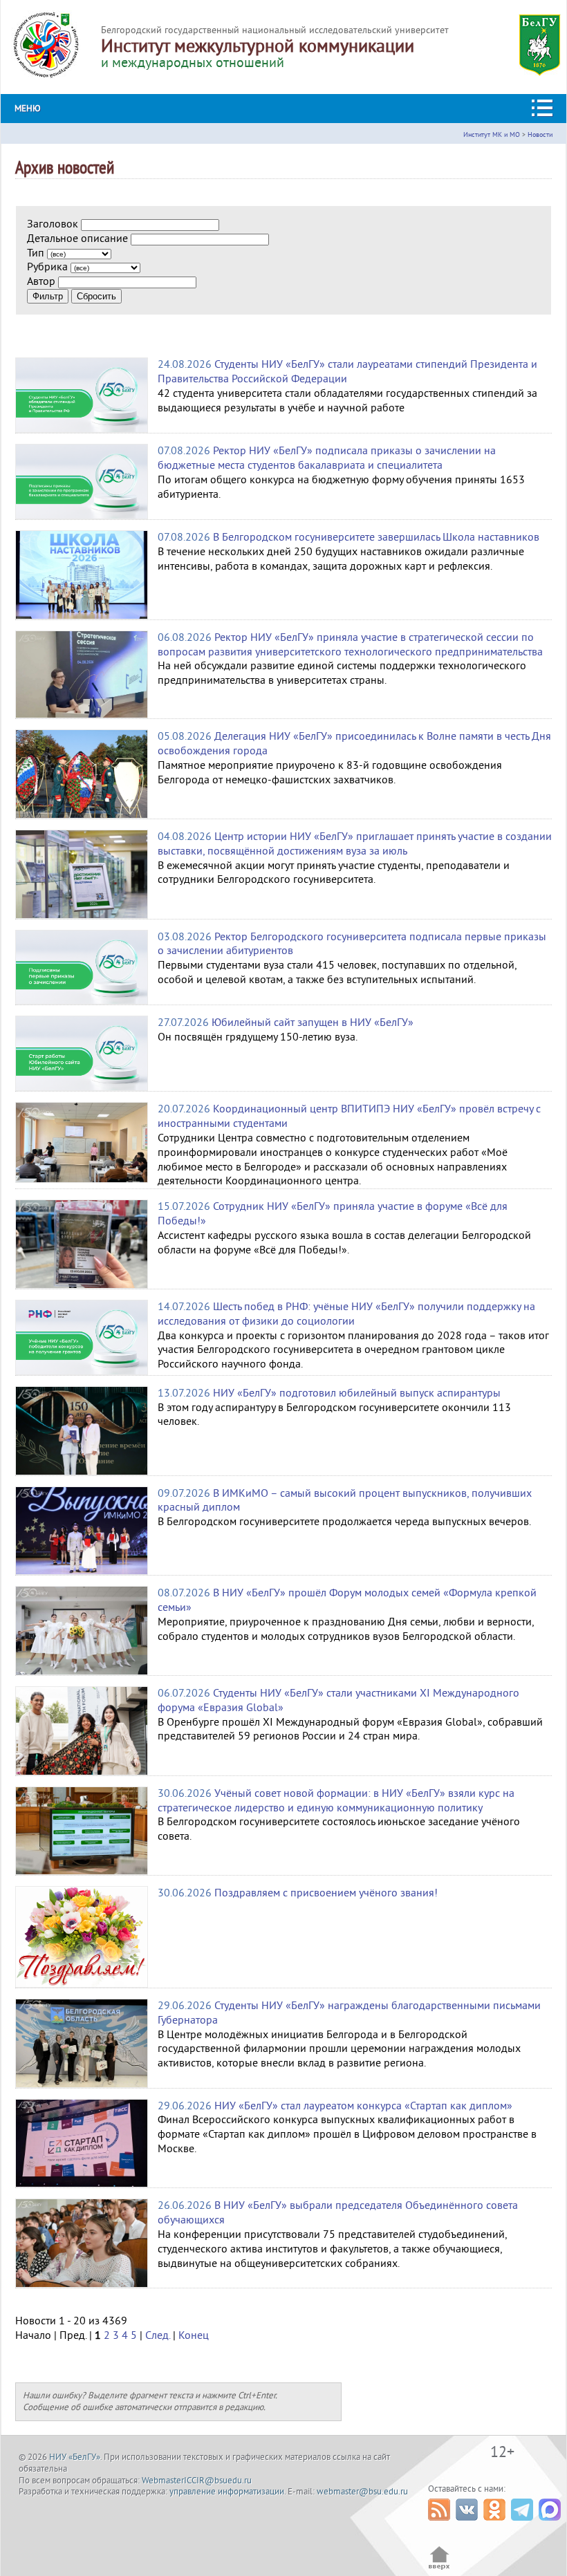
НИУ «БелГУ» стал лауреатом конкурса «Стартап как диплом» (363, 2106)
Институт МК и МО (492, 134)
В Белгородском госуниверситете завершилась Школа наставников (376, 537)
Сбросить (96, 296)
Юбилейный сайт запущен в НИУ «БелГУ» (313, 1023)
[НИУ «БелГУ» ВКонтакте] (468, 2524)
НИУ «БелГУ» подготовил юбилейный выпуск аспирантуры (357, 1393)
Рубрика (47, 267)
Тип (36, 253)
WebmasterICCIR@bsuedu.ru (197, 2481)
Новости (540, 134)
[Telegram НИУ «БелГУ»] (524, 2524)
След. (158, 2335)
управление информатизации (227, 2492)
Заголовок (53, 224)
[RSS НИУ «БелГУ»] (441, 2524)
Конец (194, 2335)
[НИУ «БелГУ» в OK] (496, 2524)
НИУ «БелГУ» (75, 2457)
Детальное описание (77, 239)
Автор (41, 281)
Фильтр (48, 296)
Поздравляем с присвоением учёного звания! (326, 1893)
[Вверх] (439, 2568)
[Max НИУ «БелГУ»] (551, 2524)
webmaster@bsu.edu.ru (362, 2492)
